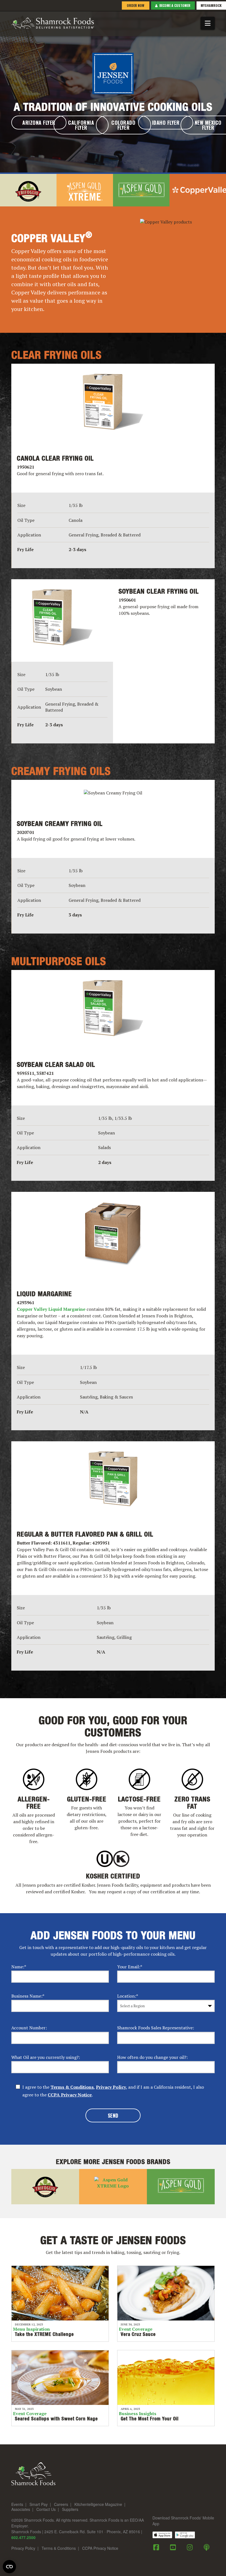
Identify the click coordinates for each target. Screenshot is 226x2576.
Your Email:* (130, 1967)
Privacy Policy (111, 2087)
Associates (21, 2509)
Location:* (128, 1996)
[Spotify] (207, 2547)
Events (17, 2505)
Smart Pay (39, 2505)
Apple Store (162, 2535)
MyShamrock (211, 5)
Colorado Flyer (123, 125)
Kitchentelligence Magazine (98, 2505)
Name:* (19, 1967)
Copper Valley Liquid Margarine (51, 1309)
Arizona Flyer (39, 123)
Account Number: (29, 2028)
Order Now (135, 5)
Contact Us (46, 2509)
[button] (208, 23)
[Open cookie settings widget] (9, 2567)
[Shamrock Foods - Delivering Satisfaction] (53, 22)
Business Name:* (28, 1996)
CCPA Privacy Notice (70, 2095)
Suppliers (70, 2509)
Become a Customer (174, 5)
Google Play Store (185, 2535)
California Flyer (81, 125)
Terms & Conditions (72, 2087)
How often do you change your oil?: (152, 2057)
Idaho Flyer (166, 123)
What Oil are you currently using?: (46, 2057)
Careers (61, 2505)
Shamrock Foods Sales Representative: (156, 2028)
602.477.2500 (23, 2537)
